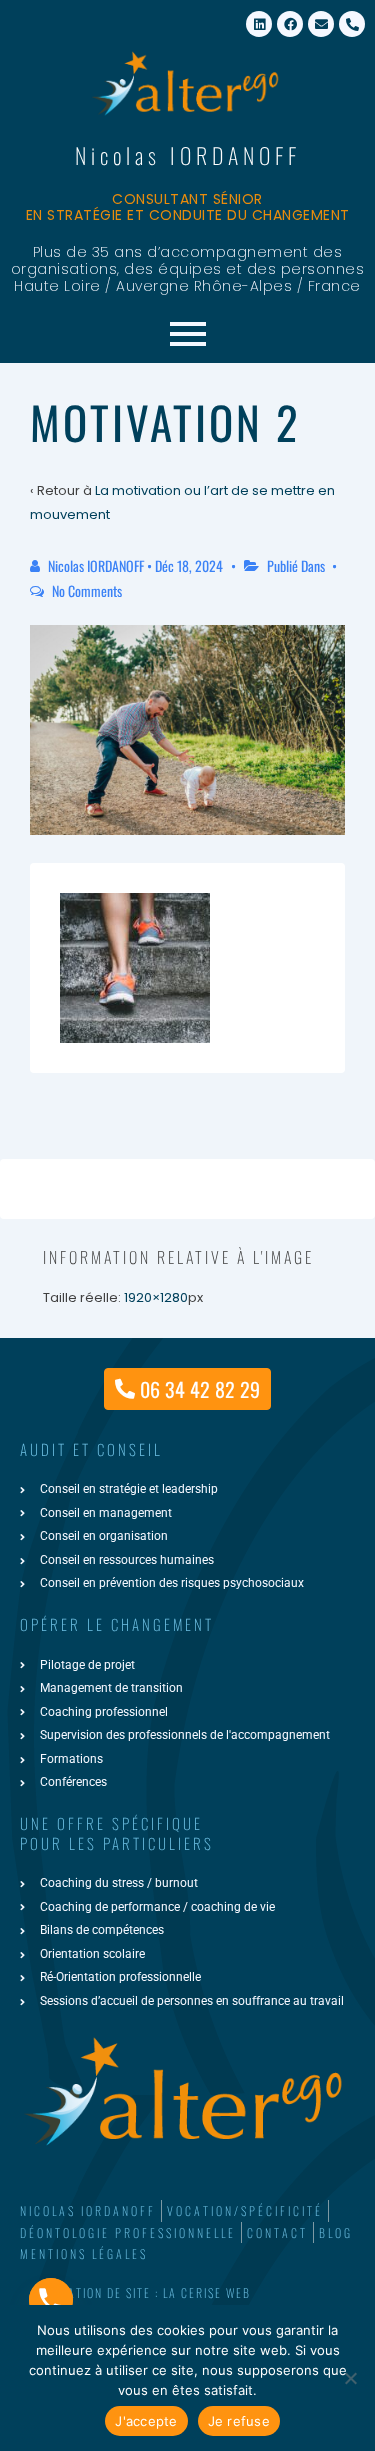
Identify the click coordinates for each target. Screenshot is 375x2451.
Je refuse (239, 2421)
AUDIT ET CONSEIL (91, 1449)
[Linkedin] (259, 24)
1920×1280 (156, 1297)
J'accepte (146, 2421)
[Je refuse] (350, 2378)
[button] (187, 2293)
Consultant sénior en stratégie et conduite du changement (188, 207)
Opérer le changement (117, 1624)
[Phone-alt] (352, 24)
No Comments (87, 590)
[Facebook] (290, 24)
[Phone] (51, 2300)
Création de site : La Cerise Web (148, 2292)
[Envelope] (321, 24)
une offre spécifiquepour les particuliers (117, 1833)
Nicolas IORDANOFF (188, 155)
